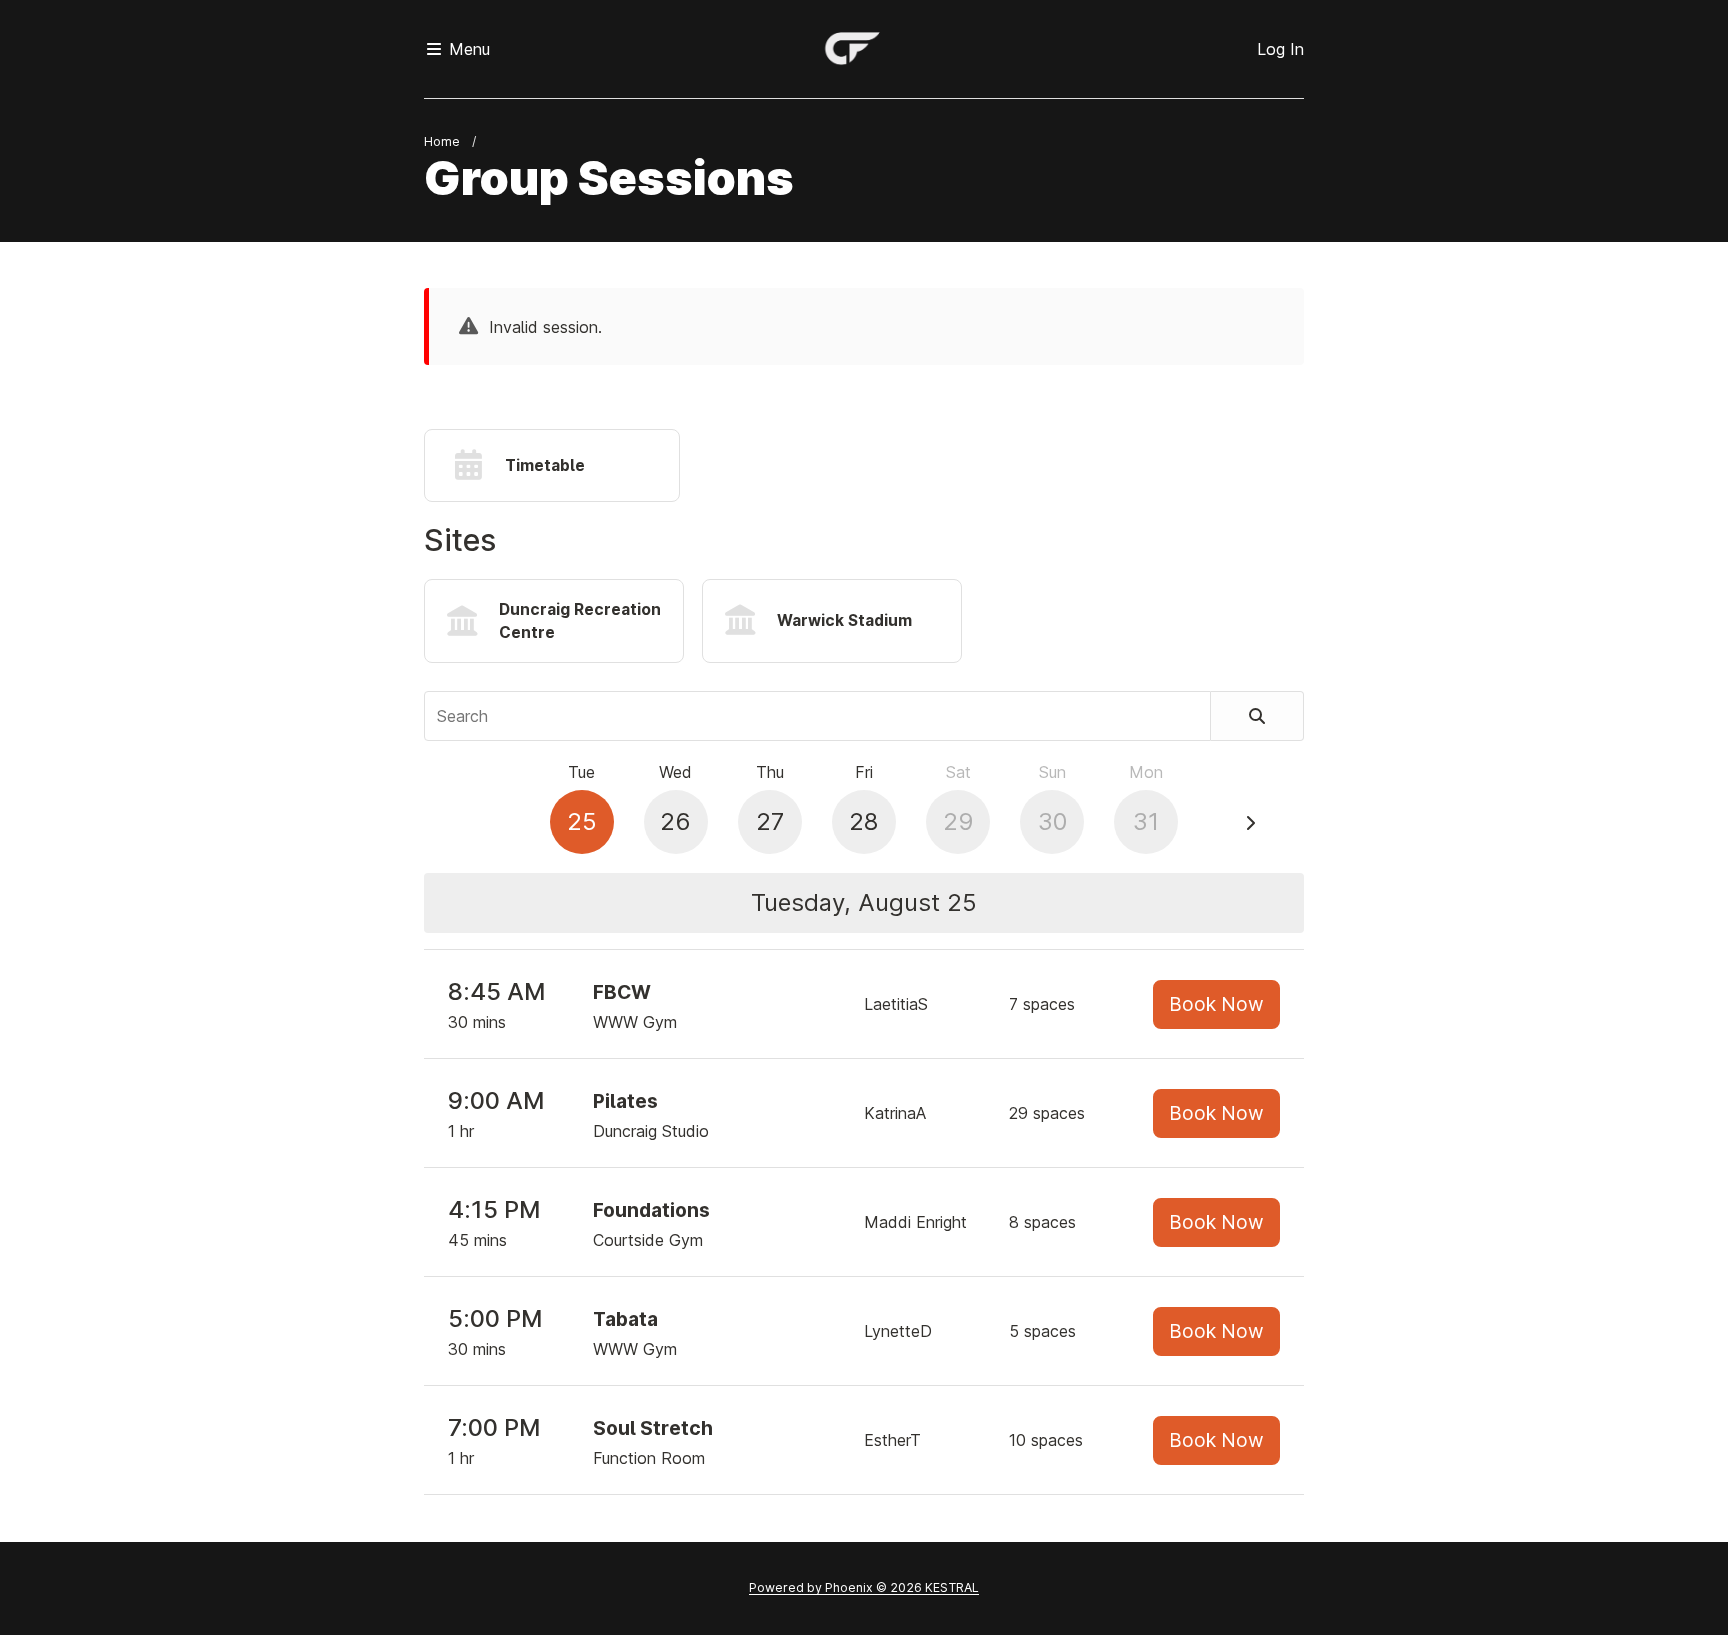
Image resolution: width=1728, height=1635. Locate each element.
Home (442, 141)
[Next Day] (1250, 823)
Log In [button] (1280, 49)
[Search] (1257, 716)
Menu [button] (467, 49)
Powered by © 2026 (864, 1587)
